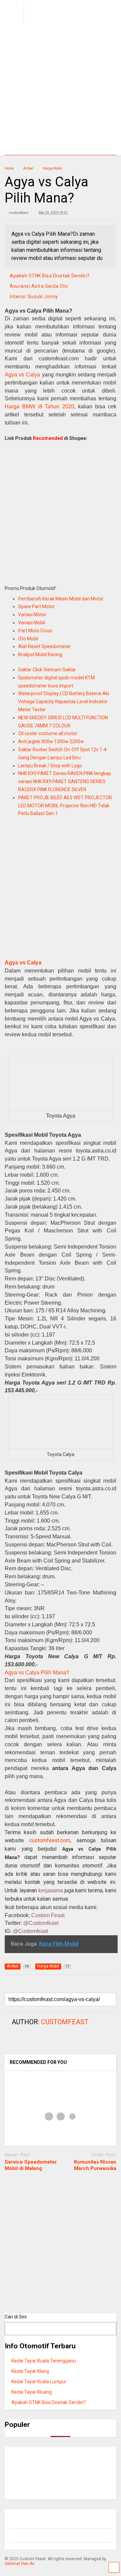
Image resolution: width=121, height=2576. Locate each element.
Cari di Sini (16, 2317)
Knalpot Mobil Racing (40, 654)
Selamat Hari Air (20, 2564)
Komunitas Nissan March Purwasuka (95, 2165)
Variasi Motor (32, 615)
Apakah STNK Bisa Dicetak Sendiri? (50, 276)
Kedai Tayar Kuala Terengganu (44, 2361)
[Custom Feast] (55, 22)
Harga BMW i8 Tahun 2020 (39, 406)
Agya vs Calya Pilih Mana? (37, 1673)
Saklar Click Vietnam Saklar (47, 670)
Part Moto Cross (35, 631)
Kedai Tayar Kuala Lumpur (39, 2382)
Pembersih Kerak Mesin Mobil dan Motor (61, 599)
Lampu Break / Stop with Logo (50, 766)
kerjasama (51, 1890)
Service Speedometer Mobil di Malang (31, 2165)
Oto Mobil (28, 639)
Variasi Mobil (32, 623)
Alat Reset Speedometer (45, 646)
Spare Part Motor (36, 606)
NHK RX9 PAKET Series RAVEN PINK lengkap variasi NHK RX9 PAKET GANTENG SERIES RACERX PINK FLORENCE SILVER (65, 781)
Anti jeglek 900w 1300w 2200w (51, 741)
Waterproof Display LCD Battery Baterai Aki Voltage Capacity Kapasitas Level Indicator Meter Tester (64, 702)
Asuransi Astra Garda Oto (39, 286)
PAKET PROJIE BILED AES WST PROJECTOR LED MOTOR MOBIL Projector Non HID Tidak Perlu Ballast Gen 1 (65, 806)
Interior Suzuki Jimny (34, 297)
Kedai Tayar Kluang (32, 2392)
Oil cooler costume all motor (48, 733)
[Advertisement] (61, 91)
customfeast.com (50, 1840)
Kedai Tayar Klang (30, 2371)
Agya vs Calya (22, 375)
